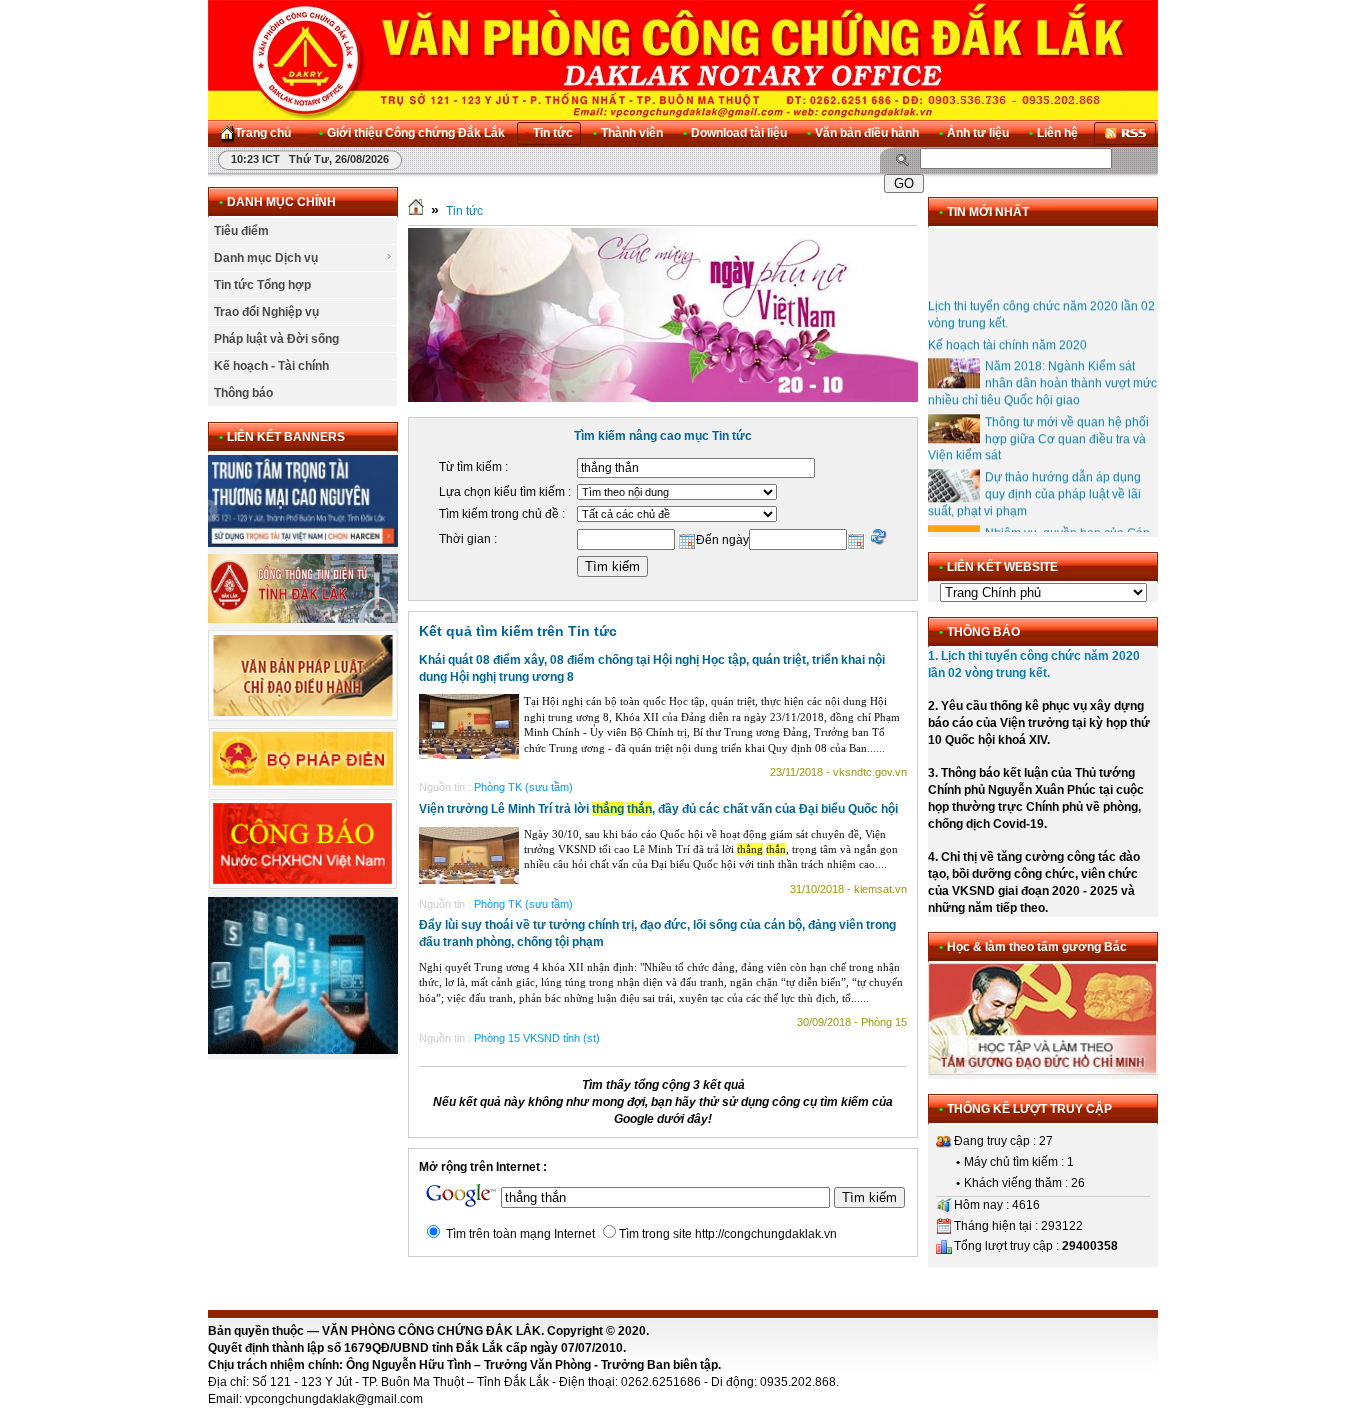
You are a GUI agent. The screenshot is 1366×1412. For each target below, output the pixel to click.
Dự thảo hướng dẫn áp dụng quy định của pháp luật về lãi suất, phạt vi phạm (1034, 482)
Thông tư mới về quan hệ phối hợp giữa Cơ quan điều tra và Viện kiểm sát (1038, 427)
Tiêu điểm (241, 231)
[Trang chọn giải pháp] (303, 1050)
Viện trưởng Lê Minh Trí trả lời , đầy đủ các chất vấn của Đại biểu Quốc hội (658, 809)
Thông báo (243, 393)
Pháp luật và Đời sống (276, 339)
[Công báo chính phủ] (303, 886)
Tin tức (464, 211)
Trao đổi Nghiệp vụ (266, 312)
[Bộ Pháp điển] (303, 787)
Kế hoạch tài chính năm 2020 (1007, 332)
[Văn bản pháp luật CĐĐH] (303, 717)
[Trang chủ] (416, 211)
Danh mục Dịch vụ (266, 258)
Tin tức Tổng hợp (262, 285)
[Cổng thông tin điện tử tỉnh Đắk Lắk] (303, 619)
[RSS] (1125, 133)
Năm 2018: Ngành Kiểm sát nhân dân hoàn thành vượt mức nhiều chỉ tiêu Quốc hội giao (1042, 371)
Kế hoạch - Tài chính (271, 366)
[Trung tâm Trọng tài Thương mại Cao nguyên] (303, 543)
